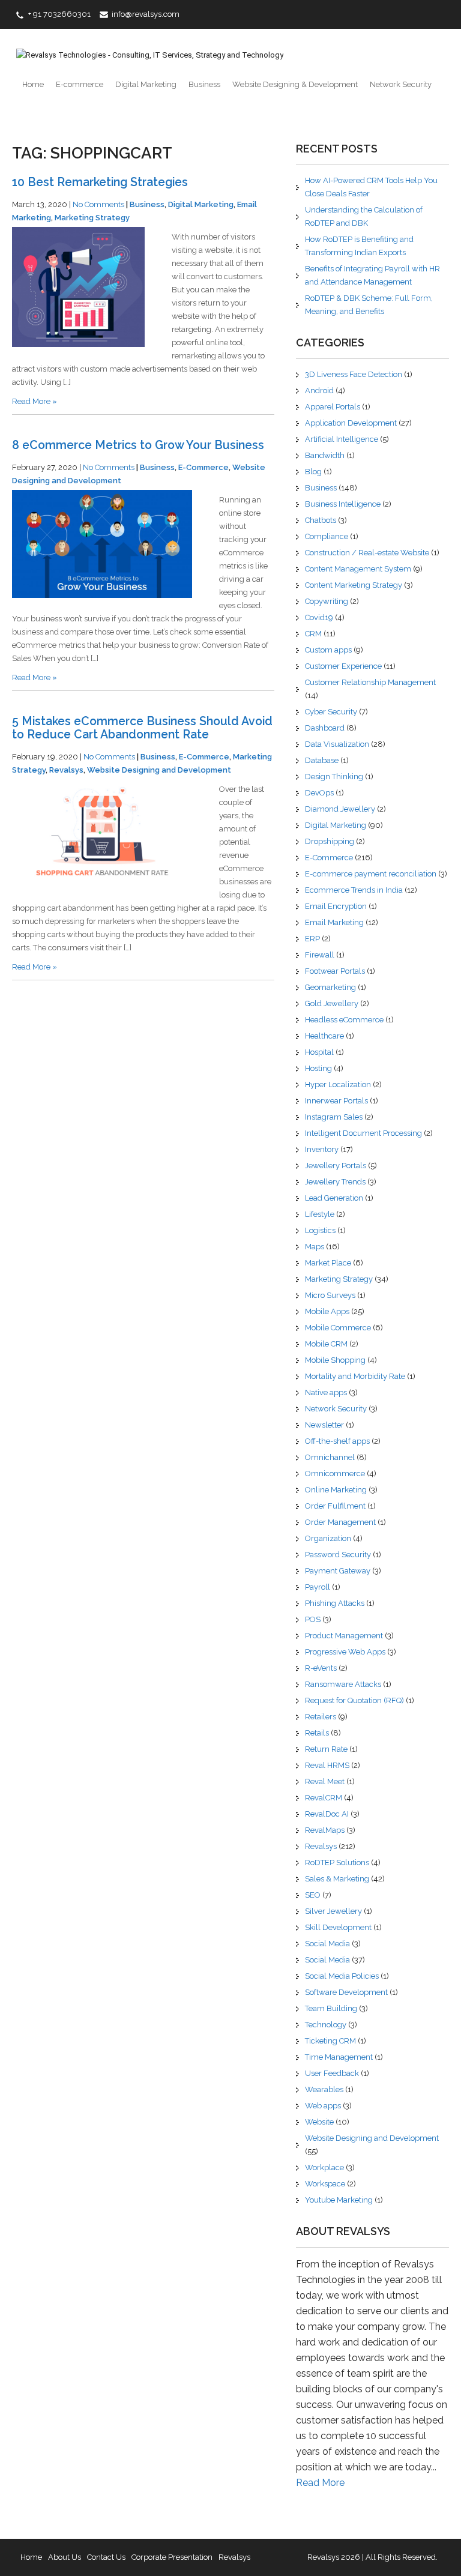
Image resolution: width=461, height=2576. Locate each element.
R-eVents (321, 1668)
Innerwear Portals (336, 1101)
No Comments (98, 204)
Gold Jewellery (332, 1003)
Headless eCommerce (344, 1020)
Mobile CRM (326, 1344)
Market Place (328, 1263)
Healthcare (324, 1036)
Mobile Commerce (338, 1328)
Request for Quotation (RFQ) (354, 1700)
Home (33, 84)
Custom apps (328, 650)
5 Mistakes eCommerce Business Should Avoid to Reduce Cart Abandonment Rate (142, 728)
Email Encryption (336, 906)
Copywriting (327, 601)
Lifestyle (320, 1214)
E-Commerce (203, 467)
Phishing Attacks (335, 1603)
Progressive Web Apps (345, 1652)
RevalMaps (325, 1830)
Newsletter (324, 1425)
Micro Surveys (330, 1295)
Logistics (320, 1230)
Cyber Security (331, 712)
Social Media (327, 1944)
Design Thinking (334, 777)
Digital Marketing (146, 84)
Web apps (323, 2106)
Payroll (318, 1587)
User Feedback (332, 2073)
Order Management (340, 1522)
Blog (313, 472)
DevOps (319, 793)
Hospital (319, 1052)
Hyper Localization (338, 1084)
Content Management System (358, 569)
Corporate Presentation (172, 2557)
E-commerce (80, 84)
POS (313, 1619)
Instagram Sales (334, 1117)
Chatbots (321, 520)
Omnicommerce (335, 1474)
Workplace (324, 2167)
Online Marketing (336, 1490)
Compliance (327, 536)
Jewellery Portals (336, 1166)
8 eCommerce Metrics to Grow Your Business (138, 445)
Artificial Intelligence (342, 439)
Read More (320, 2483)
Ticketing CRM (330, 2041)
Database (322, 760)
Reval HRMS (327, 1765)
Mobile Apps (327, 1311)
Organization (328, 1538)
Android (319, 391)
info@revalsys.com (146, 14)
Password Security (338, 1555)
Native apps (326, 1392)
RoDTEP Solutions (337, 1863)
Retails (317, 1733)
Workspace (325, 2184)
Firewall (320, 955)
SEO (313, 1895)
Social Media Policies (342, 1976)
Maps (315, 1247)
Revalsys (66, 770)
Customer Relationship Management (370, 682)
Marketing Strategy (92, 218)
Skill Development (338, 1927)
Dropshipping (330, 841)
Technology (326, 2025)
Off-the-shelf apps (337, 1441)
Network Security (401, 84)
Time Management (339, 2057)
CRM (313, 634)
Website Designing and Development (159, 770)
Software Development (346, 1992)
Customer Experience (343, 666)
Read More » (35, 401)
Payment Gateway (338, 1571)
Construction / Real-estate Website (367, 553)
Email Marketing (334, 922)
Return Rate (326, 1749)
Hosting (318, 1068)
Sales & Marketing (337, 1879)
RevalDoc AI (327, 1814)
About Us (65, 2557)
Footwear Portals (335, 971)
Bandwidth (325, 455)
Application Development (351, 423)
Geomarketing (330, 987)
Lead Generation (334, 1198)
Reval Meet (325, 1781)
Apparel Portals (333, 407)
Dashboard (325, 728)
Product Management (344, 1636)
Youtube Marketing (339, 2200)
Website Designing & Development (295, 84)
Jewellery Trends (335, 1182)
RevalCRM (324, 1798)
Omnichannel (330, 1457)
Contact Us (106, 2557)
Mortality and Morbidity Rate (355, 1376)
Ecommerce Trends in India (354, 890)
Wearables (324, 2089)
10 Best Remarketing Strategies (100, 182)
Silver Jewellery (333, 1911)
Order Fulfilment (335, 1506)
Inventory (322, 1149)
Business (204, 84)
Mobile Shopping (335, 1360)
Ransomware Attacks (343, 1684)
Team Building (331, 2008)
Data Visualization (337, 744)
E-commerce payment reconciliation (371, 874)
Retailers (321, 1717)
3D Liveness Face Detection (354, 374)
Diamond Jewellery (340, 809)
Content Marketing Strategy (354, 585)
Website (319, 2122)
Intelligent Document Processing (363, 1133)
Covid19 (319, 617)
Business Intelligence (343, 504)
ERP (312, 939)
